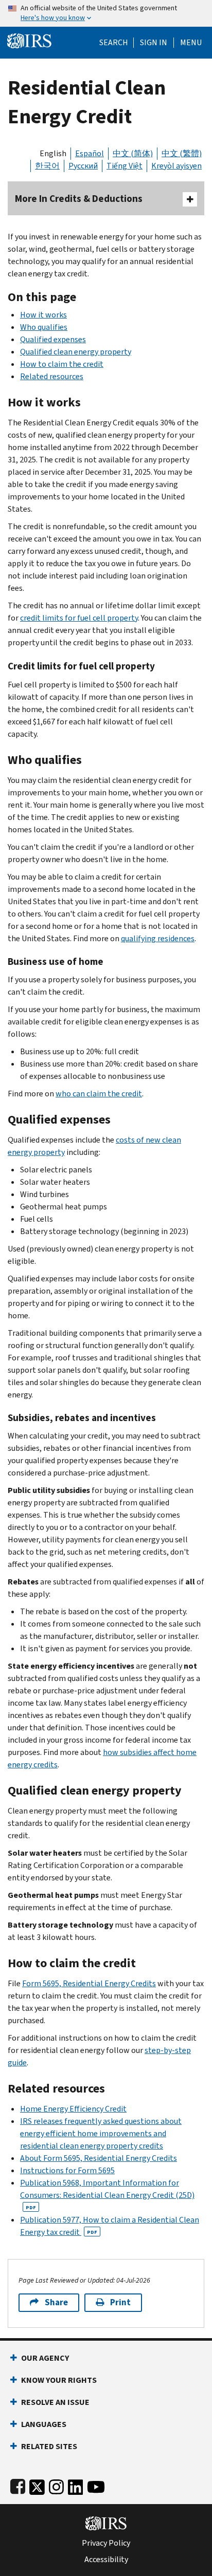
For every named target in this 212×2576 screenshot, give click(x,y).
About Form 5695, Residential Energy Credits (99, 2158)
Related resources (52, 376)
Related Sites (49, 2446)
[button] (154, 43)
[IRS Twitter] (37, 2485)
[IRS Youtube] (96, 2485)
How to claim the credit (62, 364)
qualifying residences (158, 938)
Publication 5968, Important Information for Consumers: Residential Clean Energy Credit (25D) (107, 2194)
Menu (191, 43)
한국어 (47, 166)
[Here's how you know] (106, 13)
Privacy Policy (106, 2543)
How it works (43, 315)
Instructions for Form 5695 (67, 2170)
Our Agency (45, 2358)
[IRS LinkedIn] (76, 2485)
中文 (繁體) (182, 153)
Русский (83, 166)
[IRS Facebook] (18, 2485)
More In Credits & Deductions (79, 199)
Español (90, 153)
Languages (44, 2424)
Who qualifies (44, 327)
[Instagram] (56, 2485)
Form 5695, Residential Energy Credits (89, 1983)
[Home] (29, 40)
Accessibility (106, 2560)
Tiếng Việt (125, 166)
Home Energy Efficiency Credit (73, 2109)
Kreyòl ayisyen (176, 166)
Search (114, 43)
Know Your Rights (59, 2380)
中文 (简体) (133, 153)
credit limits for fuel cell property (79, 618)
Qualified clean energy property (76, 352)
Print (120, 2302)
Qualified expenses (53, 339)
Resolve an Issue (55, 2402)
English (53, 153)
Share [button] (56, 2302)
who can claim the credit (99, 1094)
